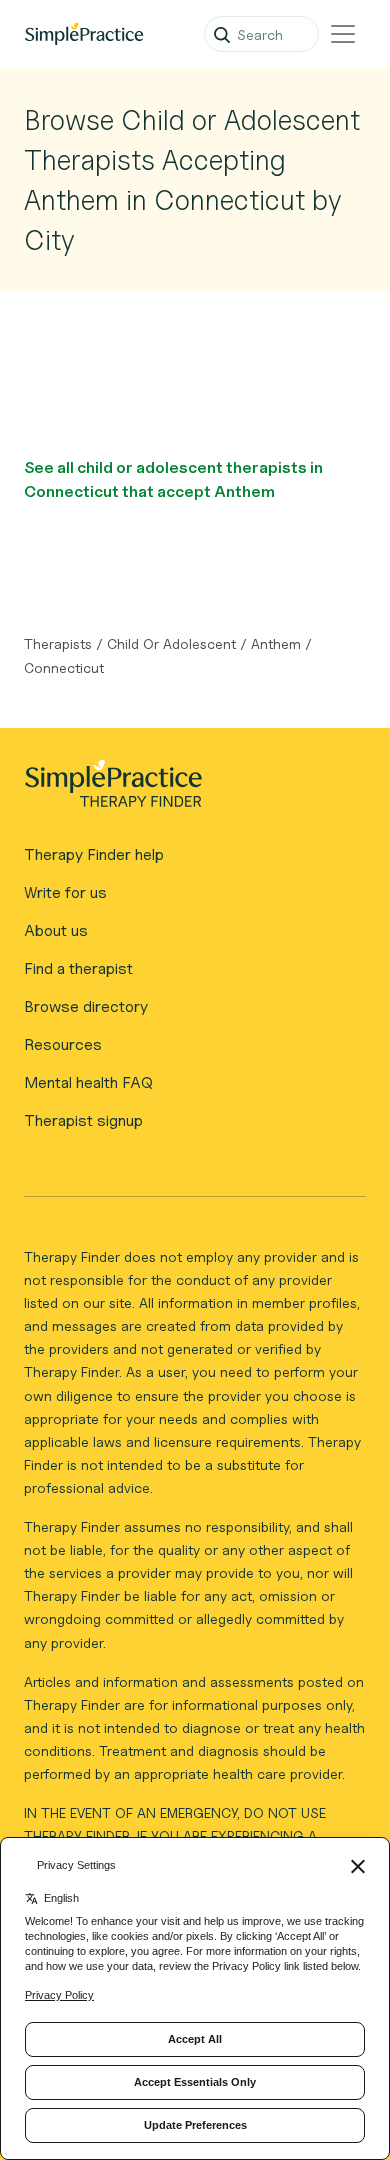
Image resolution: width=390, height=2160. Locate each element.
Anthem (276, 643)
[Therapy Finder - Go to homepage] (187, 790)
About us (56, 930)
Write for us (65, 892)
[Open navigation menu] (343, 34)
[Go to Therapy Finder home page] (84, 34)
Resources (63, 1044)
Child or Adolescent (171, 643)
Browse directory (86, 1006)
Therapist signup (83, 1120)
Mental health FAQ (88, 1082)
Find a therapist (78, 968)
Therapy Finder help (94, 854)
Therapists (58, 643)
